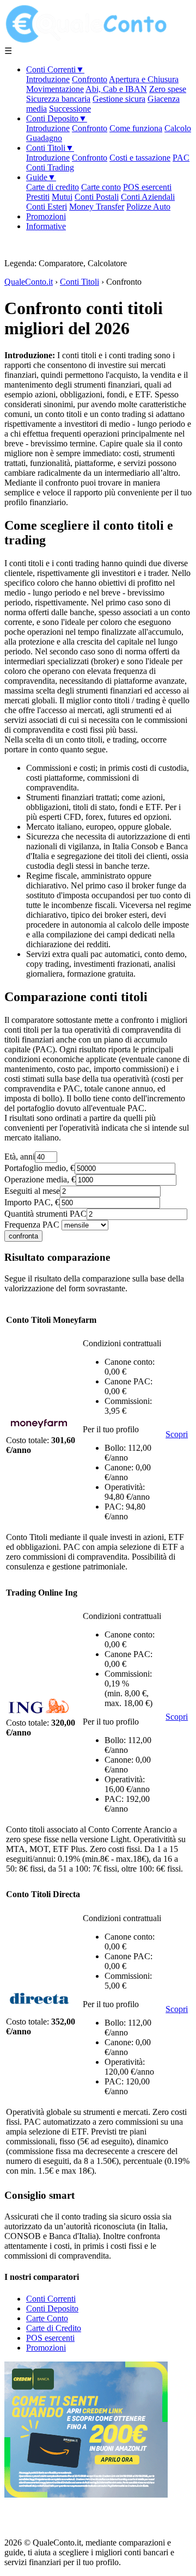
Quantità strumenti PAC (45, 1214)
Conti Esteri (47, 207)
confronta (23, 1236)
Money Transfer (97, 207)
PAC (181, 158)
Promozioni (46, 216)
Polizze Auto (148, 207)
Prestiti (38, 197)
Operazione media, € (40, 1179)
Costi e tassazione (140, 158)
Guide (41, 177)
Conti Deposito (57, 118)
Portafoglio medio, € (39, 1168)
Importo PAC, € (32, 1202)
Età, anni (20, 1157)
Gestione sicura (119, 99)
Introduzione (48, 79)
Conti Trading (50, 167)
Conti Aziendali (148, 197)
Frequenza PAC (32, 1225)
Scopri (177, 1434)
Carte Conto (47, 2318)
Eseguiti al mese (32, 1191)
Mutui (62, 197)
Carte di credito (53, 187)
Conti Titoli (50, 148)
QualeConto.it (29, 282)
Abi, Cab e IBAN (116, 89)
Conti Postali (97, 197)
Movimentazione (55, 89)
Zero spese (168, 89)
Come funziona (136, 128)
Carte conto (101, 187)
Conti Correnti (55, 69)
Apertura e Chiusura (144, 79)
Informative (46, 226)
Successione (70, 109)
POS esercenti (147, 187)
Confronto (90, 79)
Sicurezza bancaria (58, 99)
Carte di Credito (54, 2328)
